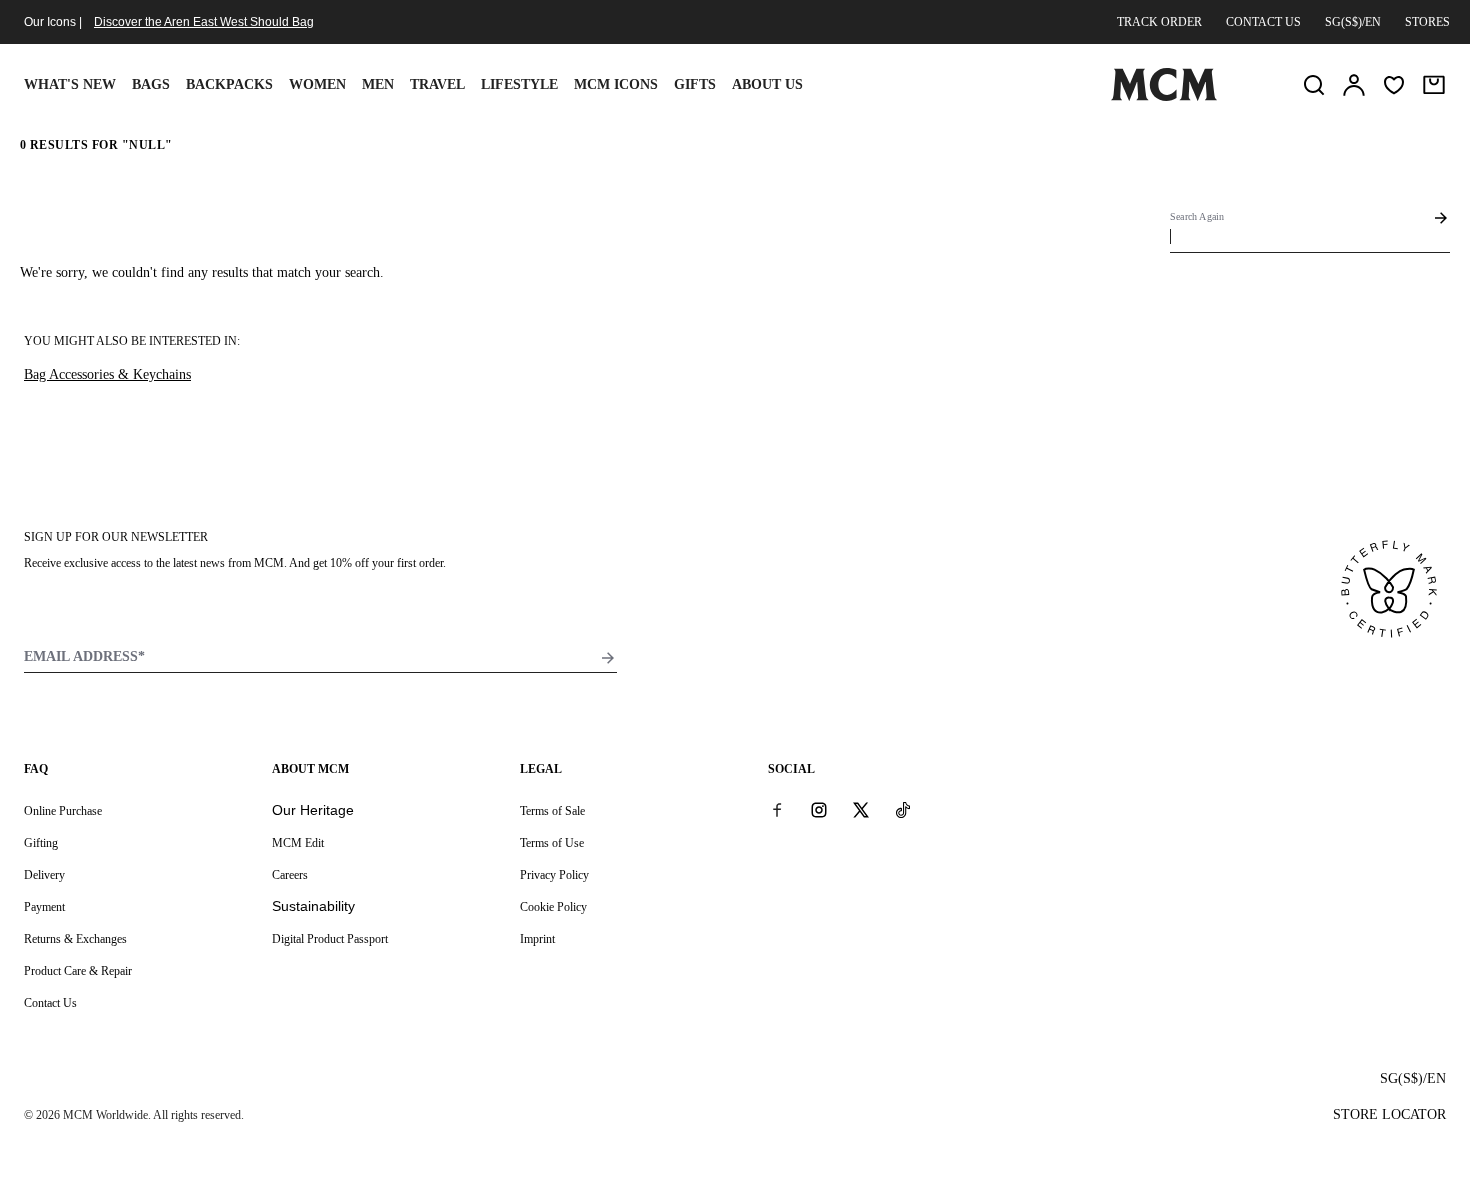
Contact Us (50, 1003)
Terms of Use (552, 843)
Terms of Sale (552, 811)
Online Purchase (63, 811)
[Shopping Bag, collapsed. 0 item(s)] (1434, 85)
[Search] (1314, 85)
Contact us (1263, 22)
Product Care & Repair (78, 971)
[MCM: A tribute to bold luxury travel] (1164, 97)
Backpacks (229, 84)
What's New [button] (70, 84)
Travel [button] (437, 84)
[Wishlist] (1394, 85)
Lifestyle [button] (519, 84)
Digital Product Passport (330, 939)
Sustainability (313, 906)
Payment (44, 907)
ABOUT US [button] (767, 84)
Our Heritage (313, 810)
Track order (1159, 22)
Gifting (41, 843)
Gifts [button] (695, 84)
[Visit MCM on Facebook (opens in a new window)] (777, 810)
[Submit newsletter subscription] (608, 658)
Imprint (537, 939)
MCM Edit (298, 843)
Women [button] (317, 84)
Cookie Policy (553, 907)
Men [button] (378, 84)
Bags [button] (151, 84)
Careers (290, 875)
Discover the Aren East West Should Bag (204, 22)
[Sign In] (1354, 85)
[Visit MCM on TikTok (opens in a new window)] (903, 810)
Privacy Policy (554, 875)
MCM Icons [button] (616, 84)
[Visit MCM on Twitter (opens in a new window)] (861, 810)
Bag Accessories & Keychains (107, 374)
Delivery (44, 875)
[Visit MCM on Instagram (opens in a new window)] (819, 810)
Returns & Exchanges (75, 939)
